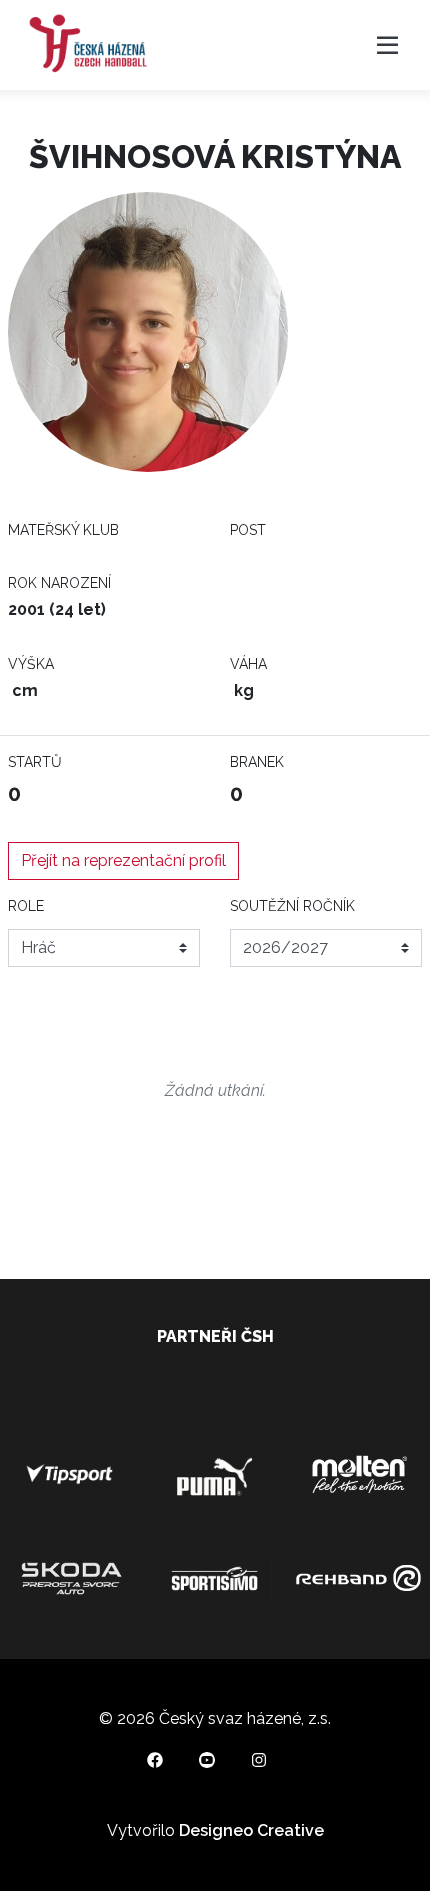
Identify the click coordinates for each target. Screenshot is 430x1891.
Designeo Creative (251, 1830)
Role (26, 906)
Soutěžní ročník (292, 906)
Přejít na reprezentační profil (123, 860)
